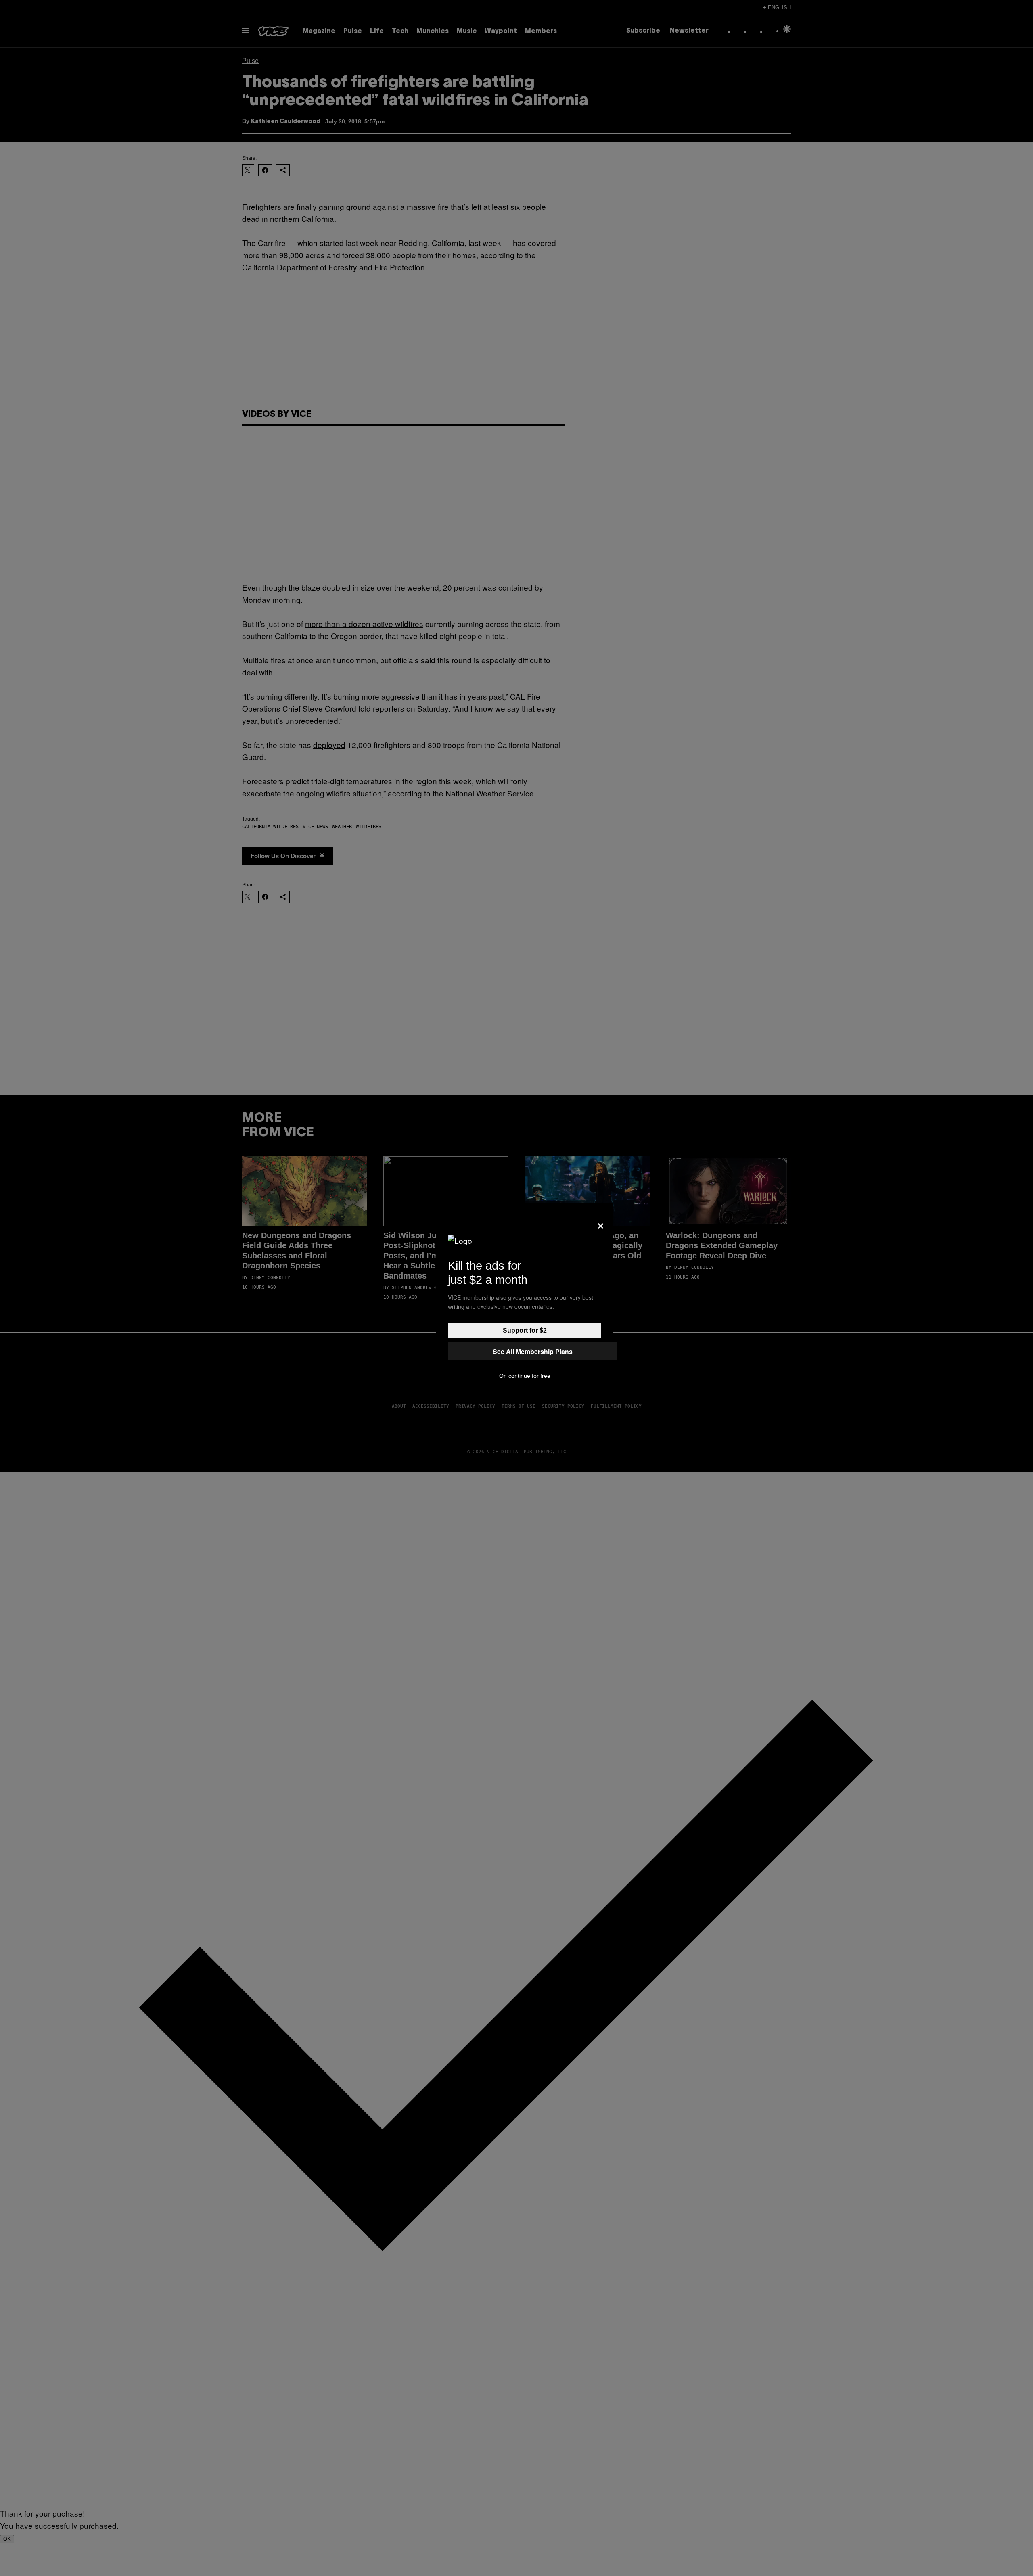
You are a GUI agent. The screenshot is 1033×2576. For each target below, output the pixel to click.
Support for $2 (525, 1330)
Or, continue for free (525, 1376)
